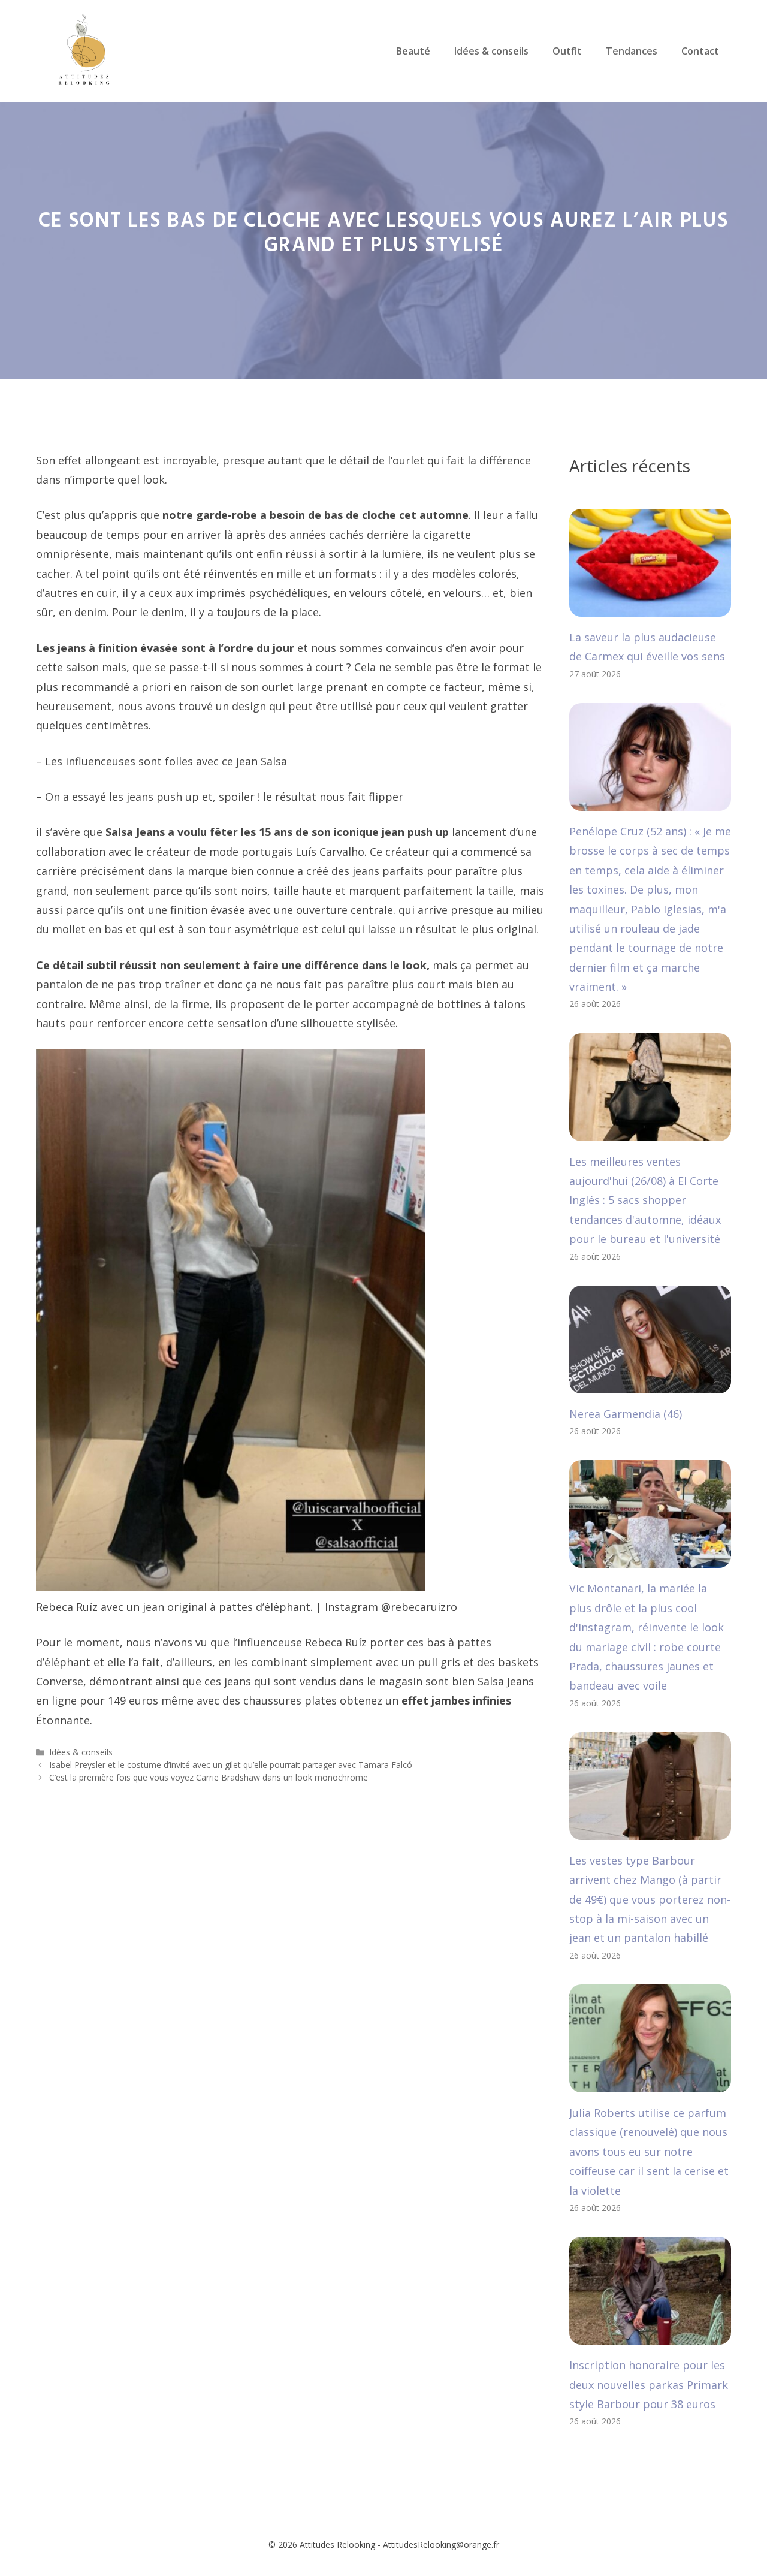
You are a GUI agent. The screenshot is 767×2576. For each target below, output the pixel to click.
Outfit (567, 51)
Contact (700, 51)
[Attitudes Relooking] (84, 50)
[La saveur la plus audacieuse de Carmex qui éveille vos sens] (650, 607)
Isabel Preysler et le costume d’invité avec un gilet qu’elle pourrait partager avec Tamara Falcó (231, 1765)
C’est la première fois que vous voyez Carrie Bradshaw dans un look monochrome (209, 1777)
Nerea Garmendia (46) (626, 1414)
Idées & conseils (491, 51)
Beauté (413, 51)
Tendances (632, 51)
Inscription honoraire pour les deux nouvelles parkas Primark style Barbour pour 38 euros (649, 2385)
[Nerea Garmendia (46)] (650, 1383)
